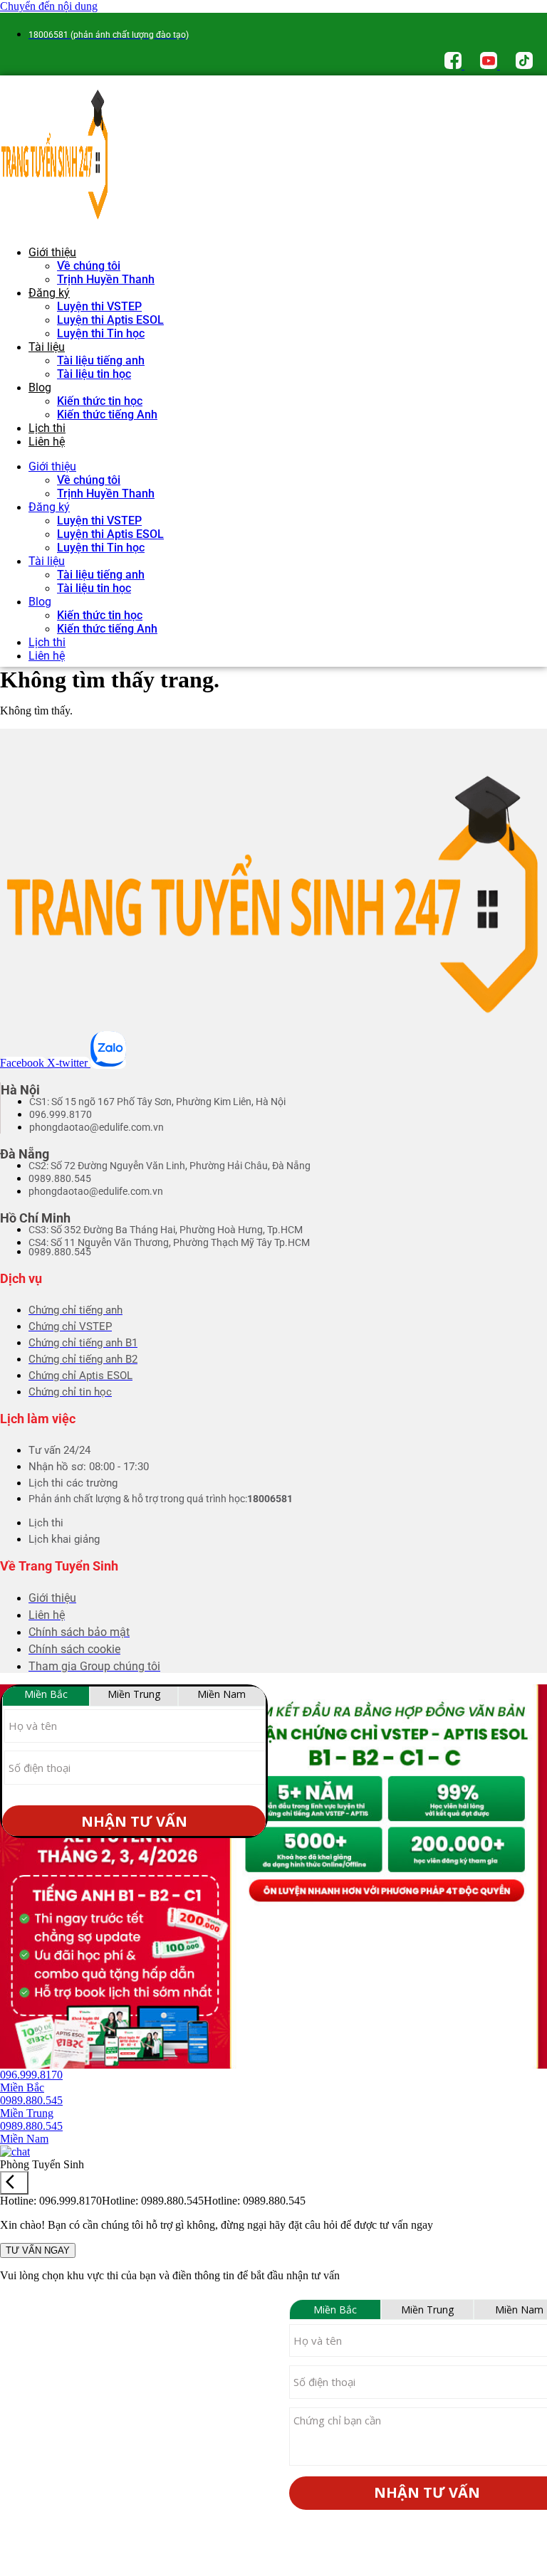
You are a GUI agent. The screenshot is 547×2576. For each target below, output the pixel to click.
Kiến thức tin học (100, 401)
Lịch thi (47, 428)
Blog (40, 387)
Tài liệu (47, 347)
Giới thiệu (52, 252)
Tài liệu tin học (94, 374)
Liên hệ (47, 442)
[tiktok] (524, 65)
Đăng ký (49, 293)
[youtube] (490, 65)
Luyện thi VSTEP (99, 306)
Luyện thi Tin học (101, 333)
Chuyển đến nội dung (49, 6)
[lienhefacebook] (454, 65)
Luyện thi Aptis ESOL (110, 320)
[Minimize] (14, 2183)
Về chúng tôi (89, 266)
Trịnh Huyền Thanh (106, 279)
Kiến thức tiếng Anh (107, 415)
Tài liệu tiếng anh (101, 360)
